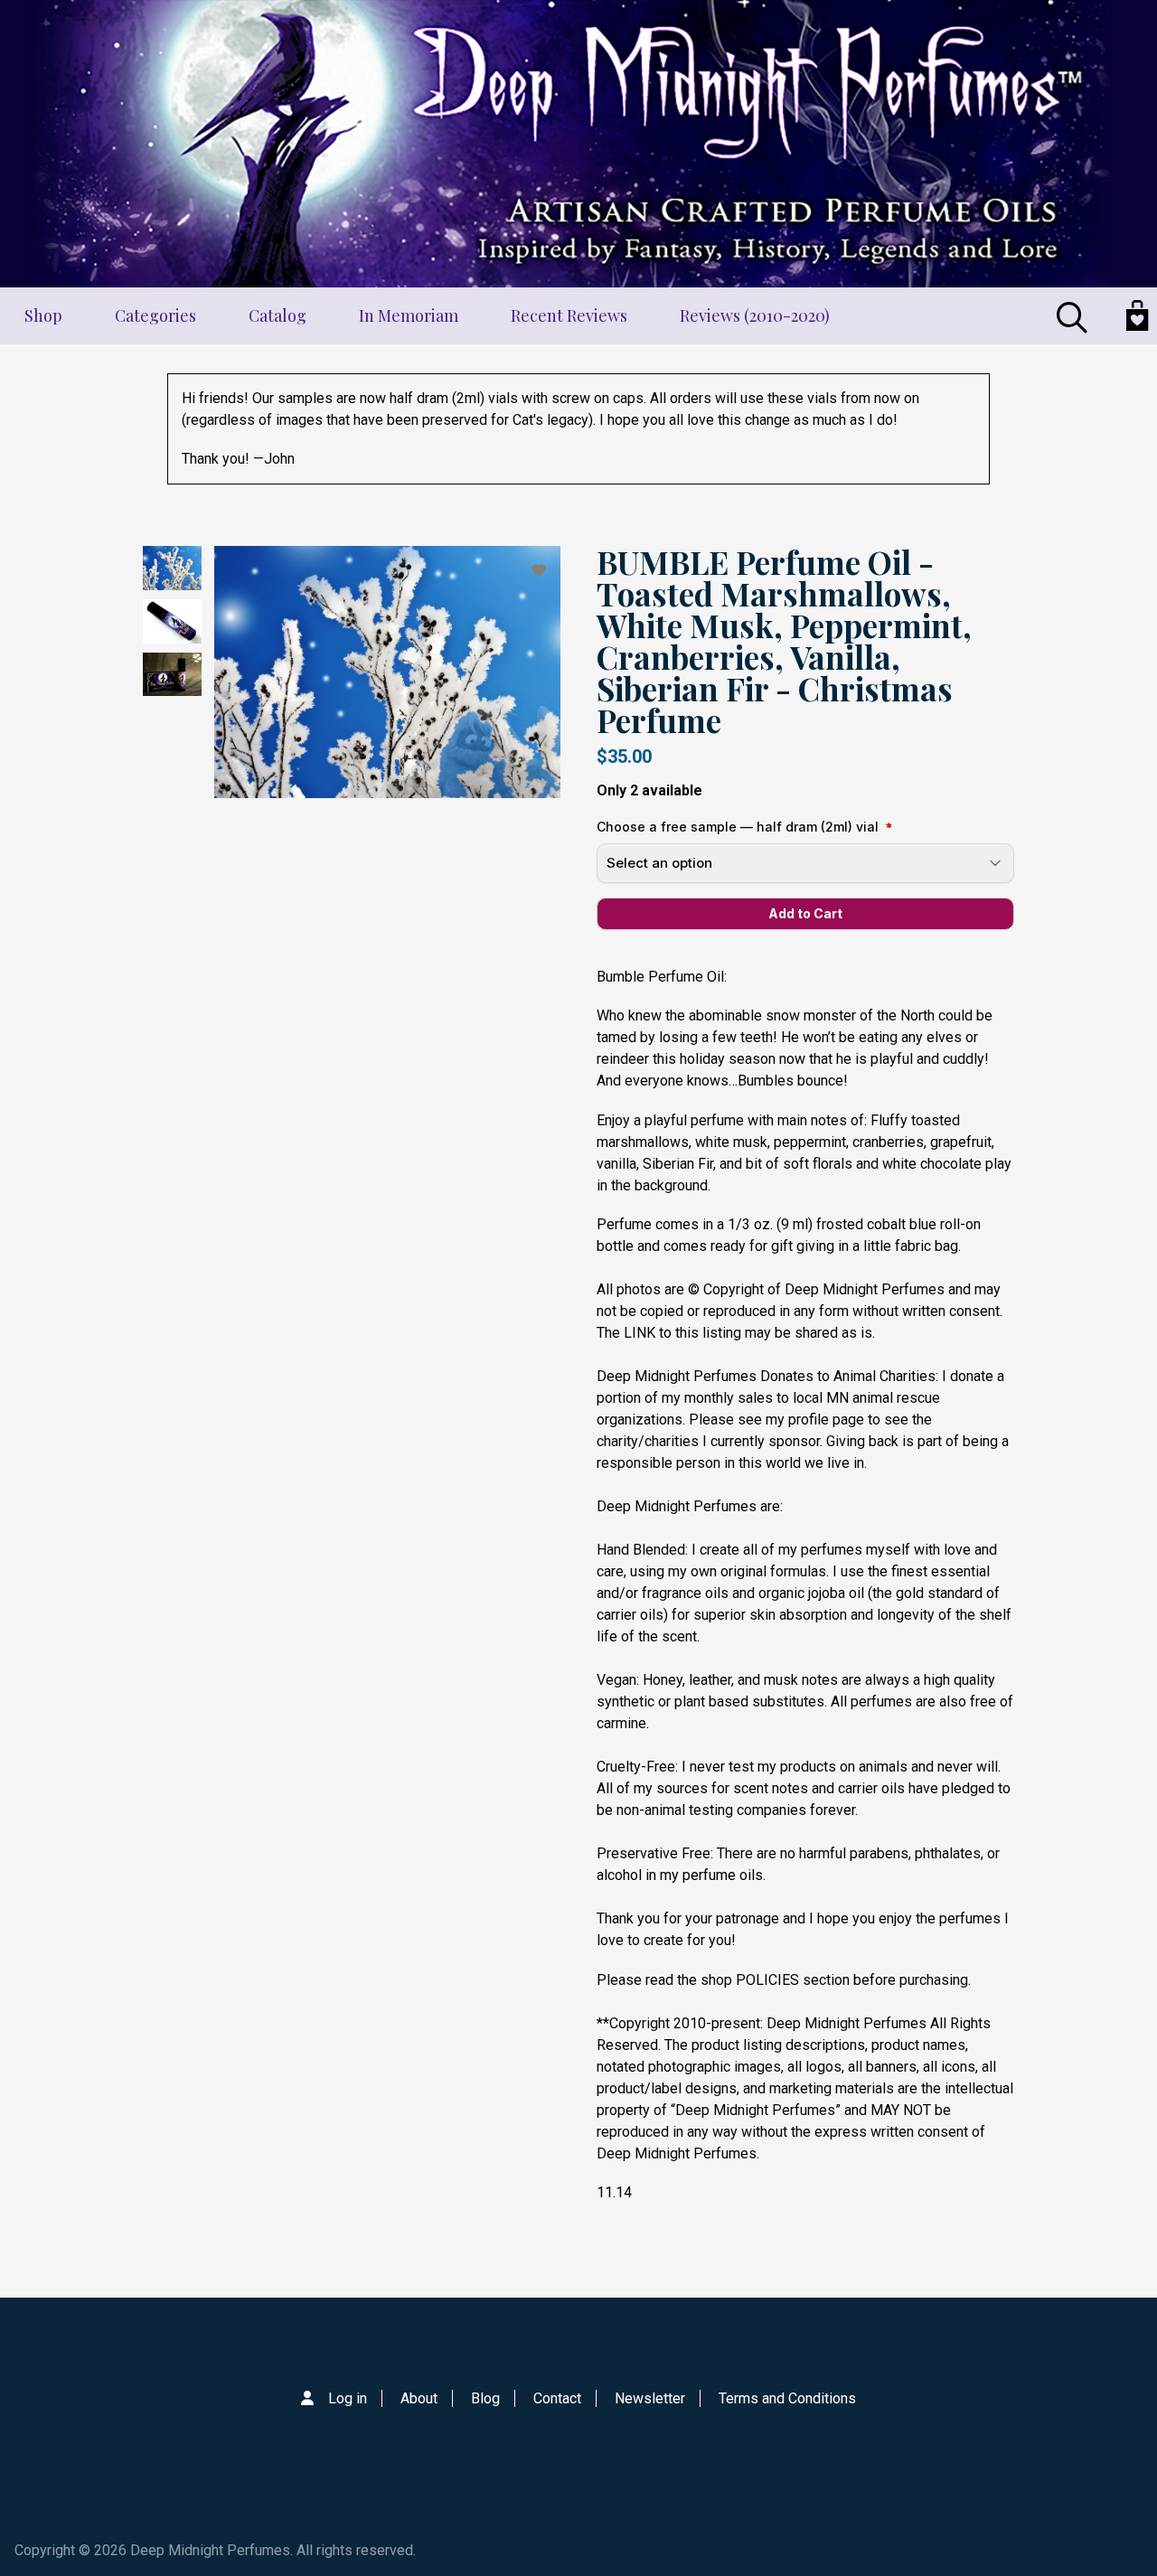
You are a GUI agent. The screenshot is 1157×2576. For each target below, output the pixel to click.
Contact (557, 2398)
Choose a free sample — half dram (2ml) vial (738, 827)
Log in (348, 2398)
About (419, 2398)
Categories (155, 315)
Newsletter (650, 2398)
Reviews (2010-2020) (755, 315)
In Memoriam (409, 315)
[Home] (578, 144)
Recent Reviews (569, 315)
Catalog (277, 315)
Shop (43, 315)
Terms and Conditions (787, 2398)
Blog (485, 2398)
